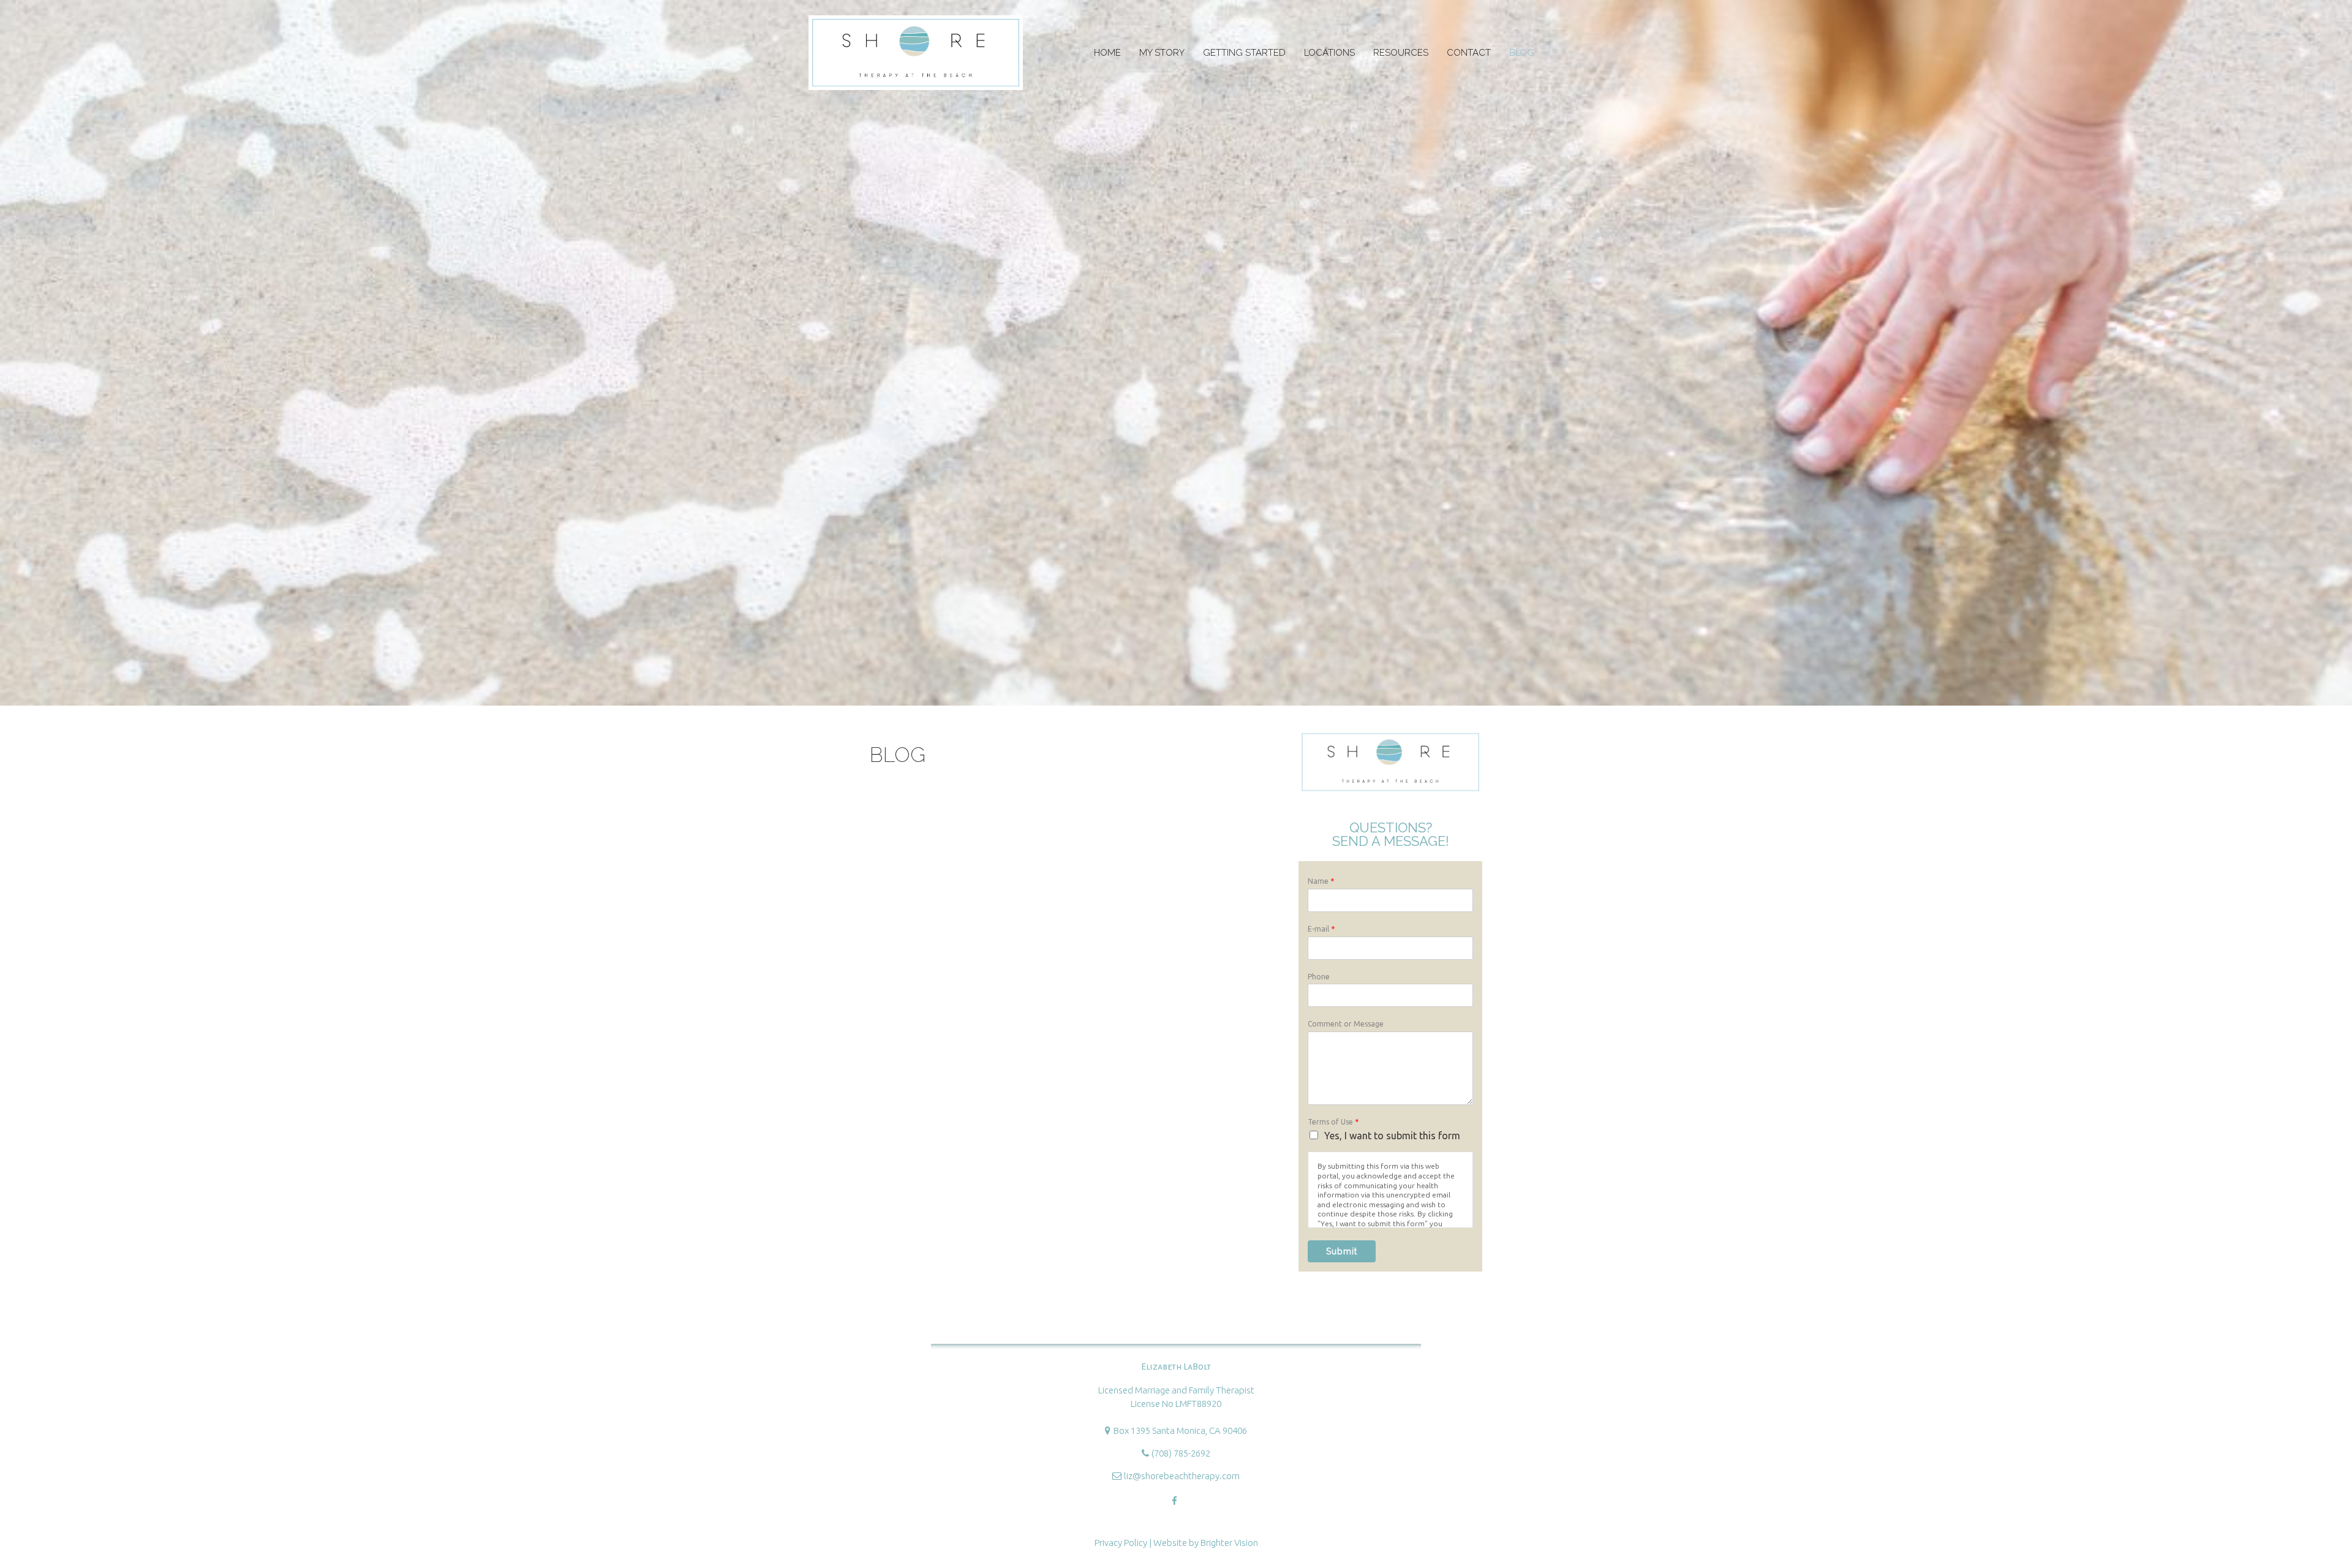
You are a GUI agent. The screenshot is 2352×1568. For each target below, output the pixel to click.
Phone (1319, 977)
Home (1107, 53)
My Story (1162, 53)
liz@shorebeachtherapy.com (1182, 1476)
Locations (1329, 53)
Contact (1469, 53)
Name (1321, 881)
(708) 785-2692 (1181, 1453)
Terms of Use (1333, 1122)
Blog (1522, 53)
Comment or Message (1346, 1024)
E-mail (1321, 929)
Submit (1342, 1251)
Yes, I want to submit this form (1392, 1136)
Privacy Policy (1121, 1543)
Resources (1401, 53)
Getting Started (1244, 53)
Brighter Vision (1229, 1543)
